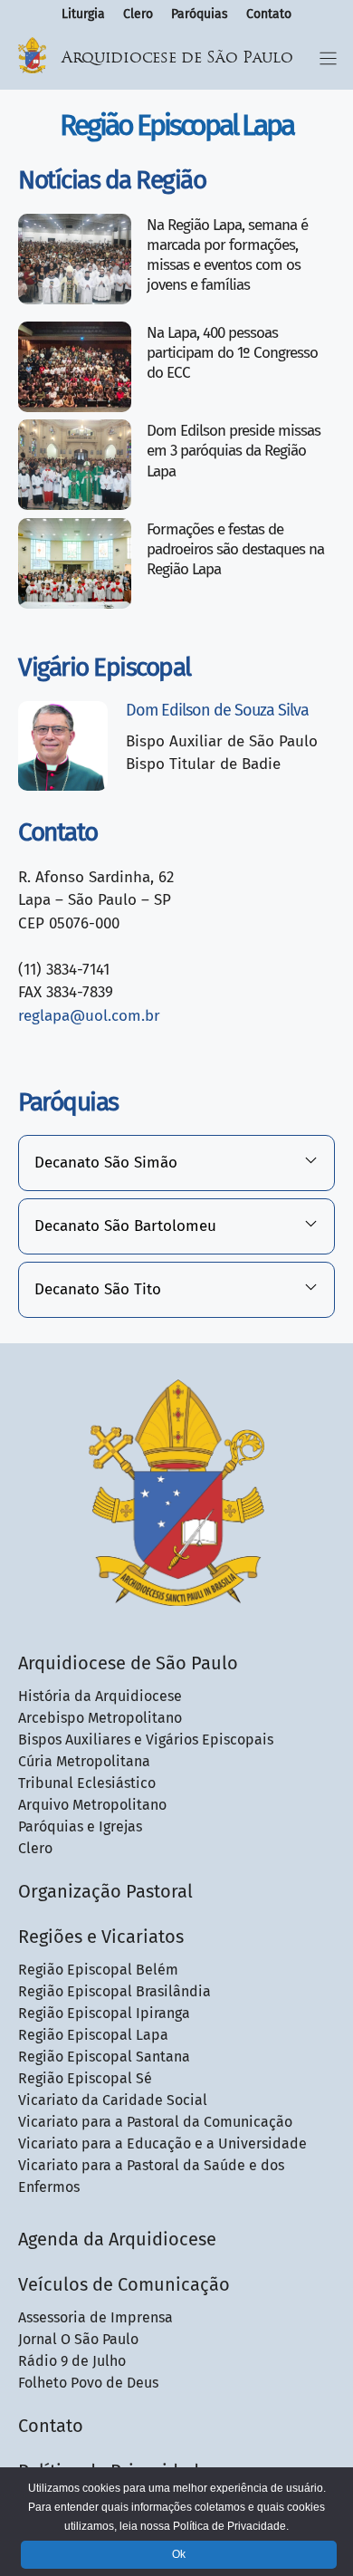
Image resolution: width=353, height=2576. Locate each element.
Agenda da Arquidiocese (117, 2239)
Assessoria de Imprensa (95, 2317)
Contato (269, 14)
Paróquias (200, 14)
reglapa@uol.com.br (89, 1016)
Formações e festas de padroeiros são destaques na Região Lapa (235, 549)
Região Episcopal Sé (85, 2078)
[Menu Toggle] (328, 58)
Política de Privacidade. (231, 2526)
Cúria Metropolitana (84, 1761)
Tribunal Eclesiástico (87, 1783)
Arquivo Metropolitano (92, 1805)
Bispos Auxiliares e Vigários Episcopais (146, 1740)
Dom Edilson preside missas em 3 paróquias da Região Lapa (234, 451)
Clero (138, 14)
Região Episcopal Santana (104, 2057)
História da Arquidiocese (100, 1696)
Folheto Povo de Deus (88, 2383)
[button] (176, 1163)
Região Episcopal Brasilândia (114, 1991)
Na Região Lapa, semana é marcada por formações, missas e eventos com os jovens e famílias (227, 255)
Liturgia (83, 14)
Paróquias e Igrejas (80, 1826)
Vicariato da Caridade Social (113, 2100)
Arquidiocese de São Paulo (177, 58)
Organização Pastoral (105, 1891)
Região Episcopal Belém (98, 1970)
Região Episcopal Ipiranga (104, 2013)
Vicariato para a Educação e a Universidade (162, 2143)
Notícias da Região (112, 180)
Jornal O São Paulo (78, 2339)
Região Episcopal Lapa (93, 2035)
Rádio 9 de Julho (72, 2361)
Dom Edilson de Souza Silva (217, 710)
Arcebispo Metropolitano (100, 1718)
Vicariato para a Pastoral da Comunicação (155, 2122)
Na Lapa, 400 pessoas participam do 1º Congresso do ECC (232, 353)
